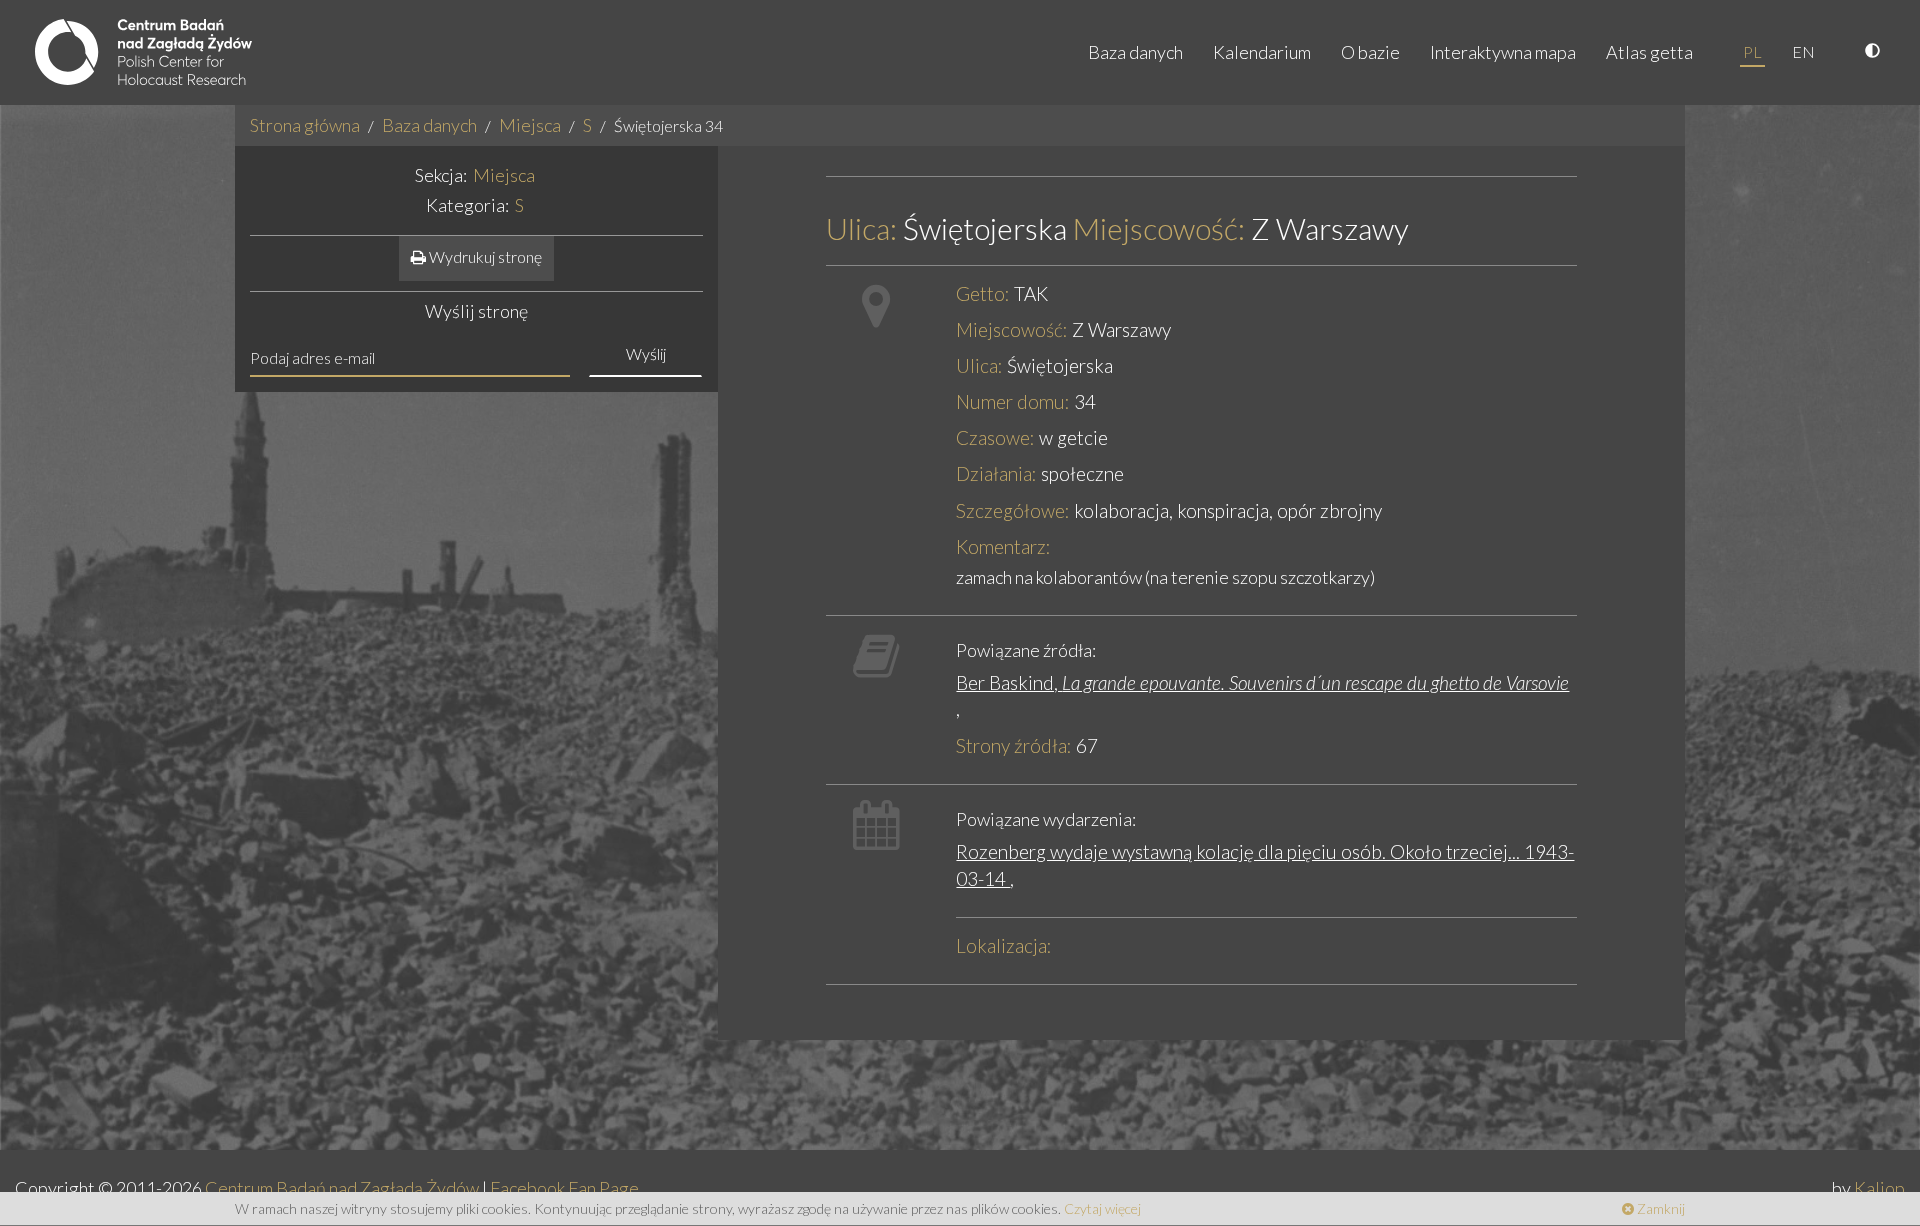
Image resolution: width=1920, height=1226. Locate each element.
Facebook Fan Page (564, 1188)
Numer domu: (1013, 401)
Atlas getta (1649, 52)
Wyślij (646, 353)
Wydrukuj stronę (484, 256)
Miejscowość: (1159, 228)
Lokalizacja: (1004, 945)
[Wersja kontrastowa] (1875, 52)
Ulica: (861, 228)
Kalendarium (1262, 52)
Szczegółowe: (1013, 510)
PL (1752, 51)
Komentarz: (1003, 546)
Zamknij (1659, 1208)
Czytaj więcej (1102, 1208)
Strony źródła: (1014, 745)
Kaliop (1879, 1188)
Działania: (996, 473)
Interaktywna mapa (1503, 52)
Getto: (983, 293)
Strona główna (305, 125)
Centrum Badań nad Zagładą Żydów (342, 1188)
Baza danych (1135, 52)
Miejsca (530, 125)
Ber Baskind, (1262, 682)
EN (1803, 51)
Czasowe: (995, 437)
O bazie (1370, 52)
